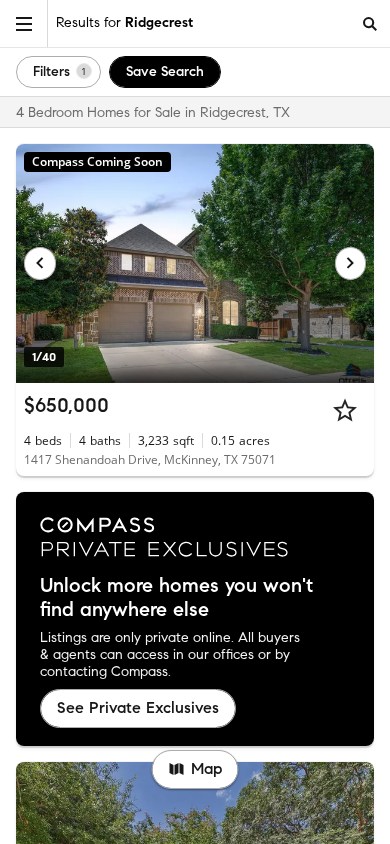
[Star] (345, 410)
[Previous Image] (40, 263)
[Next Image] (351, 263)
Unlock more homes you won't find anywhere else (176, 598)
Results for (124, 22)
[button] (24, 23)
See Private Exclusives (138, 707)
